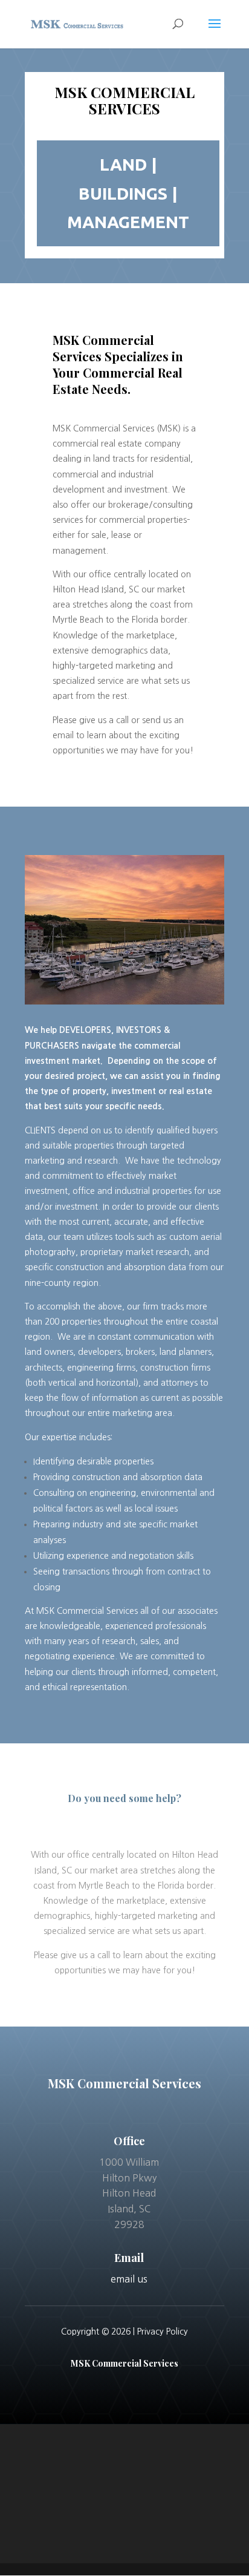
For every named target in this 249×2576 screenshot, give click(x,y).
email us (129, 2279)
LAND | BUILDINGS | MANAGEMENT (128, 193)
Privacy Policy (163, 2332)
